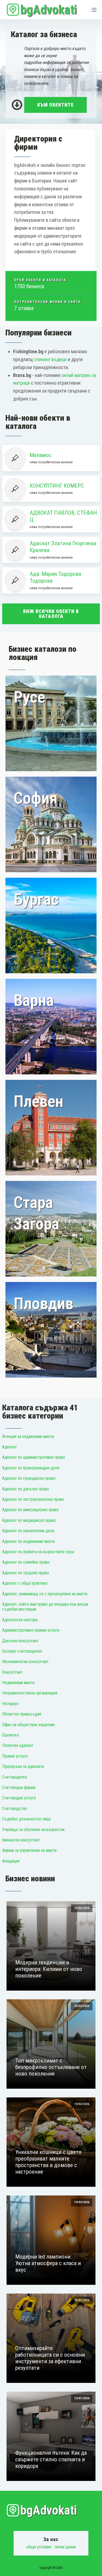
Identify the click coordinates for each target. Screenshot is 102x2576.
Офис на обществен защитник (29, 1725)
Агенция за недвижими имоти (28, 1436)
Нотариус (11, 1704)
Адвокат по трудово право (26, 1573)
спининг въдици (50, 359)
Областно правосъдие (22, 1714)
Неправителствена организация (30, 1693)
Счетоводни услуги (19, 1798)
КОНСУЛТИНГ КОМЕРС (57, 486)
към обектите (55, 105)
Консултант (12, 1672)
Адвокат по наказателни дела (28, 1531)
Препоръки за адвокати (23, 1766)
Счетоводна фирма (19, 1787)
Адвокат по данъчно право (26, 1489)
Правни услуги (15, 1756)
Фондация (11, 1861)
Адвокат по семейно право (26, 1562)
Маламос (41, 455)
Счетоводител (15, 1777)
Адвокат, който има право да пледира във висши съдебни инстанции (45, 1607)
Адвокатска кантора (20, 1620)
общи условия (39, 2547)
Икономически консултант (25, 1662)
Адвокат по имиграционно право (30, 1510)
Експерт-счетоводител (22, 1651)
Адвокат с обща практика (25, 1583)
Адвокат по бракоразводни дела (31, 1468)
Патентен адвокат (18, 1745)
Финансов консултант (21, 1840)
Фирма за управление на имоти (29, 1850)
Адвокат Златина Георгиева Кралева (63, 547)
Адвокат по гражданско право (29, 1478)
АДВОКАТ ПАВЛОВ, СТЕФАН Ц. (63, 516)
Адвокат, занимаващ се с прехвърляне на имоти (45, 1594)
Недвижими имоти (18, 1683)
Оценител (10, 1735)
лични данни (65, 2547)
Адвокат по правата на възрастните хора (38, 1552)
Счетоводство (15, 1809)
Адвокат (10, 1447)
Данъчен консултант (20, 1641)
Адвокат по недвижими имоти (28, 1541)
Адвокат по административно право (34, 1457)
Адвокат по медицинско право (29, 1520)
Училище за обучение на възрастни (33, 1830)
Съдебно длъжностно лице (27, 1819)
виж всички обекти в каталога (51, 614)
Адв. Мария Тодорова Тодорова (55, 577)
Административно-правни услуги (31, 1630)
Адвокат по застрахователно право (33, 1499)
